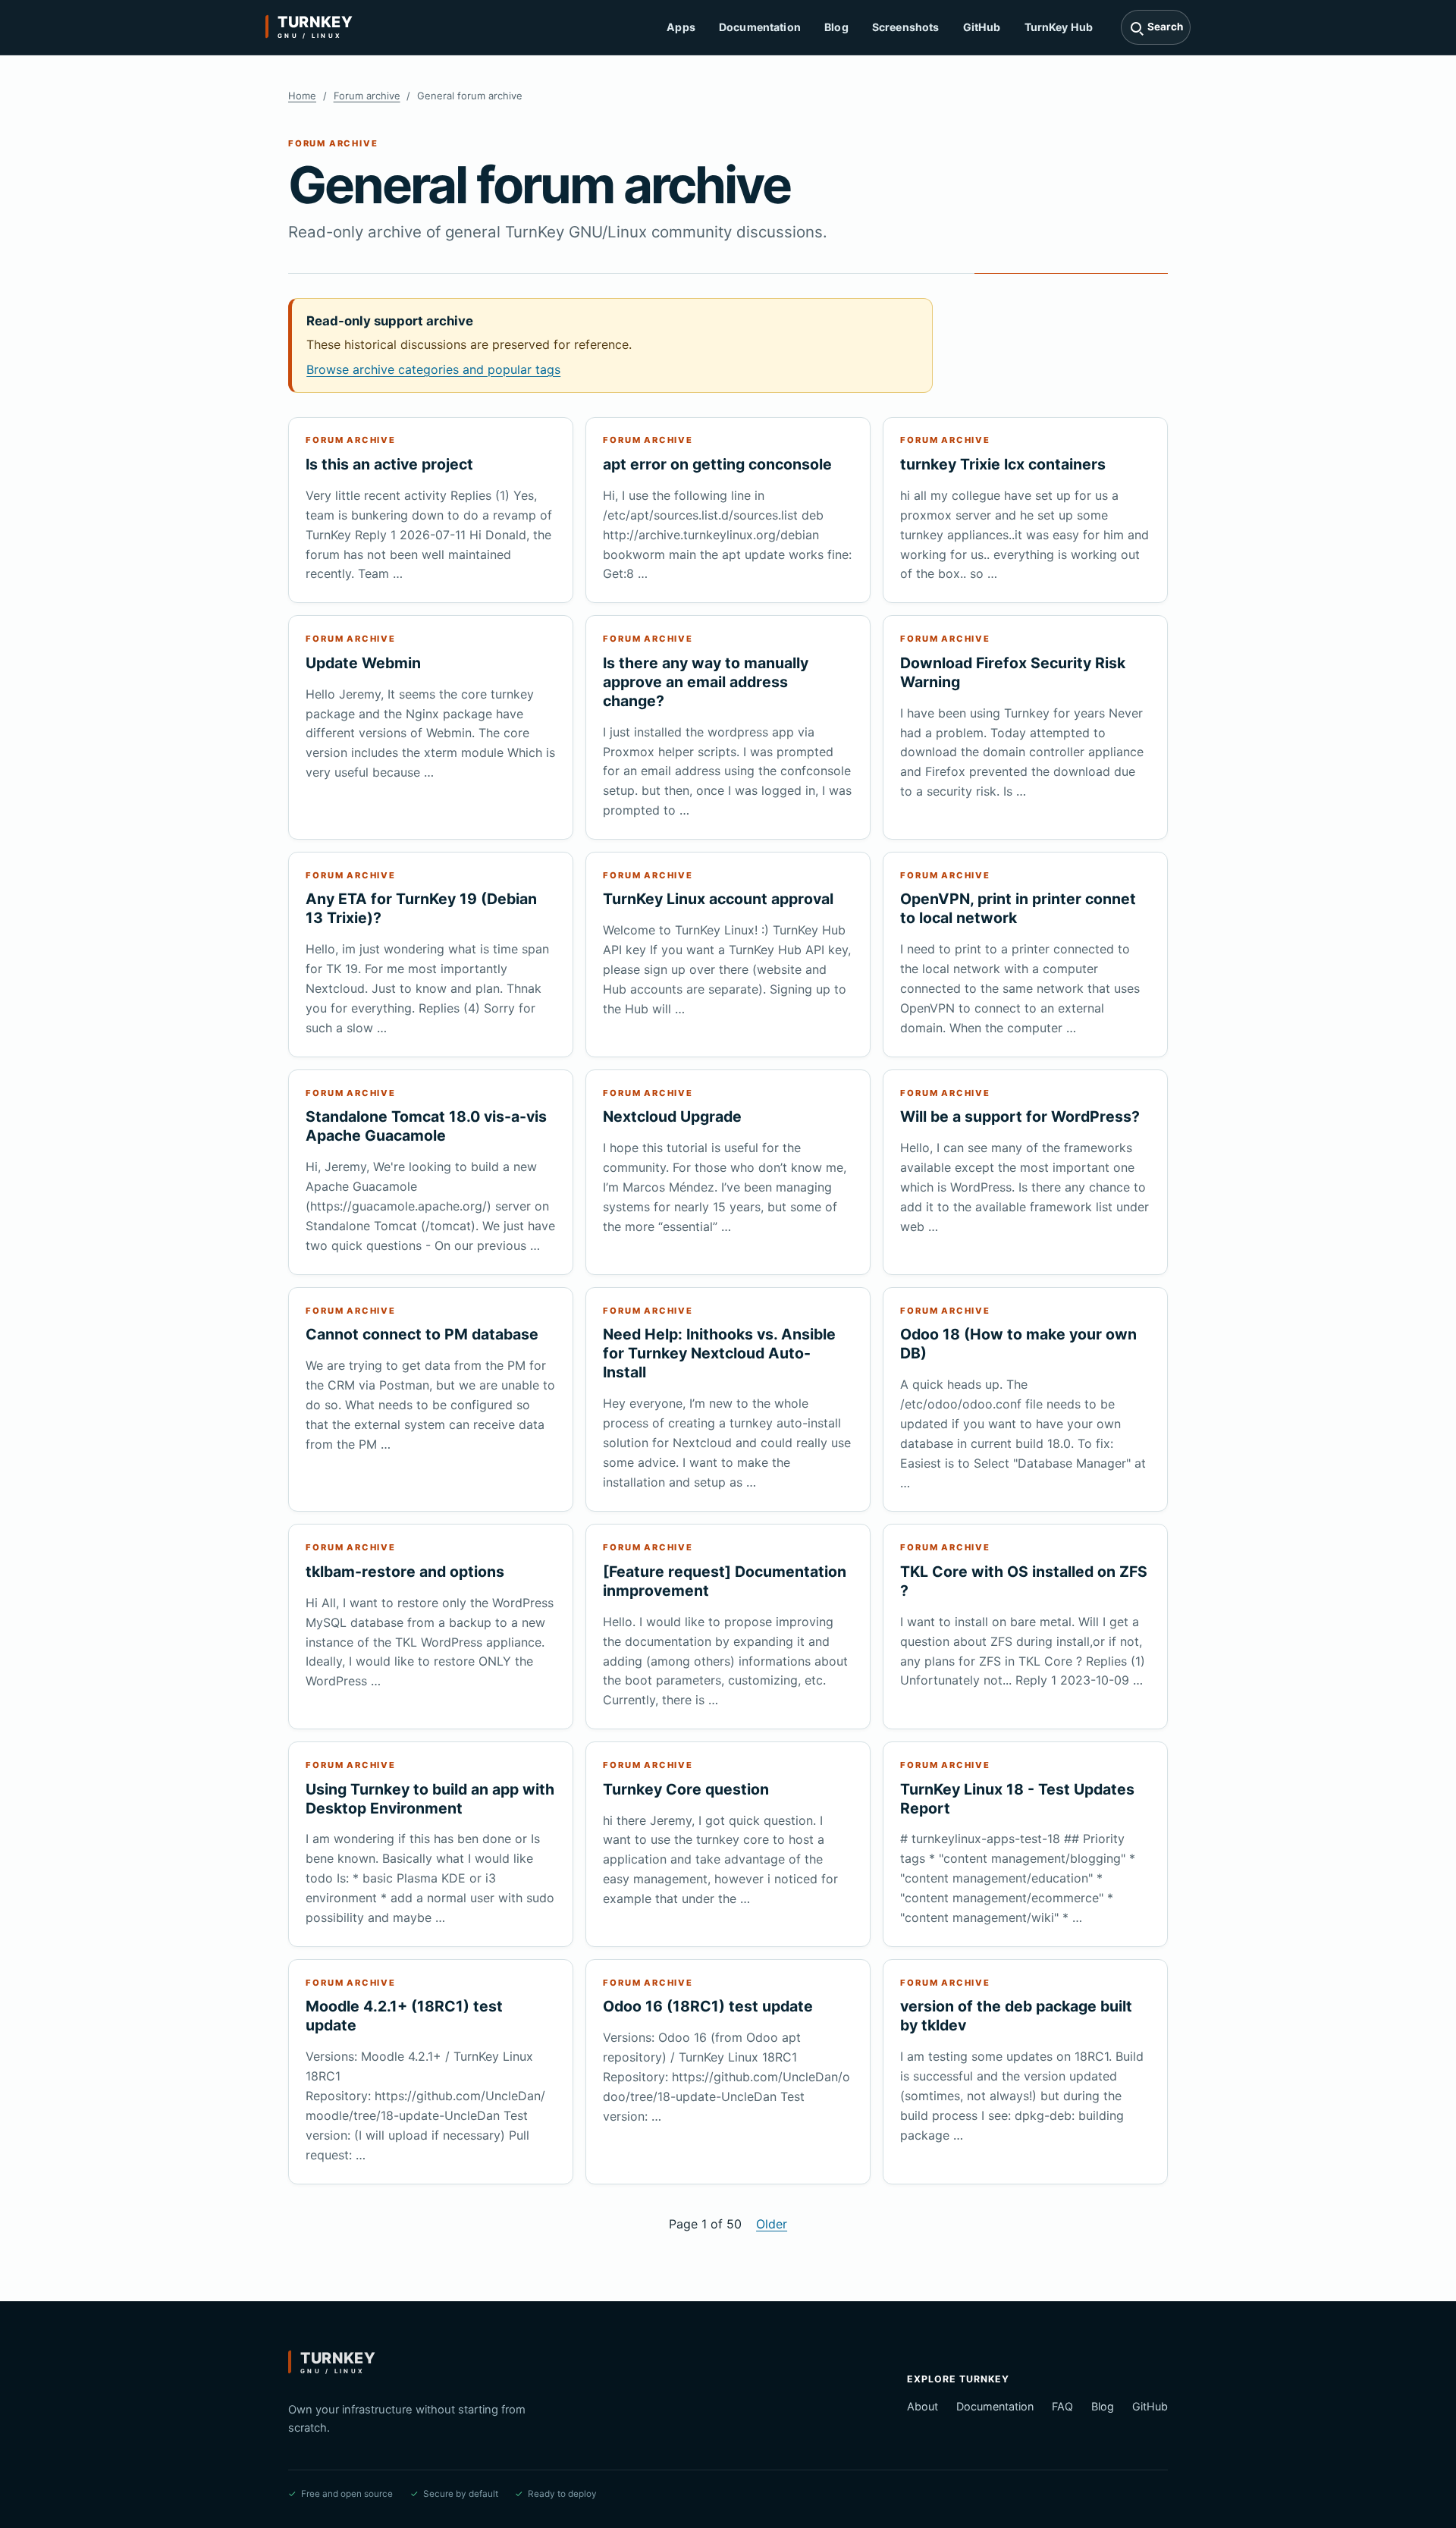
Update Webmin (363, 663)
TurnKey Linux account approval (718, 899)
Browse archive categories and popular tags (433, 369)
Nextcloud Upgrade (672, 1116)
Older (772, 2224)
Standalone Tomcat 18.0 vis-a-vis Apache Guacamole (426, 1126)
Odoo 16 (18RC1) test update (708, 2006)
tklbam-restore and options (405, 1572)
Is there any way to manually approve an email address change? (706, 682)
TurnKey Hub (1059, 27)
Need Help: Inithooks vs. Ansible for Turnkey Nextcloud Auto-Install (719, 1353)
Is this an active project (389, 464)
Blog (836, 27)
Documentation (760, 27)
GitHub (982, 27)
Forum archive (367, 96)
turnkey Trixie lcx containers (1003, 464)
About (923, 2406)
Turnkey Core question (686, 1789)
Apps (681, 27)
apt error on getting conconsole (717, 464)
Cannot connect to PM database (422, 1334)
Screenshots (906, 27)
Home (302, 96)
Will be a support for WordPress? (1020, 1116)
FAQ (1062, 2406)
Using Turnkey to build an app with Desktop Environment (430, 1799)
